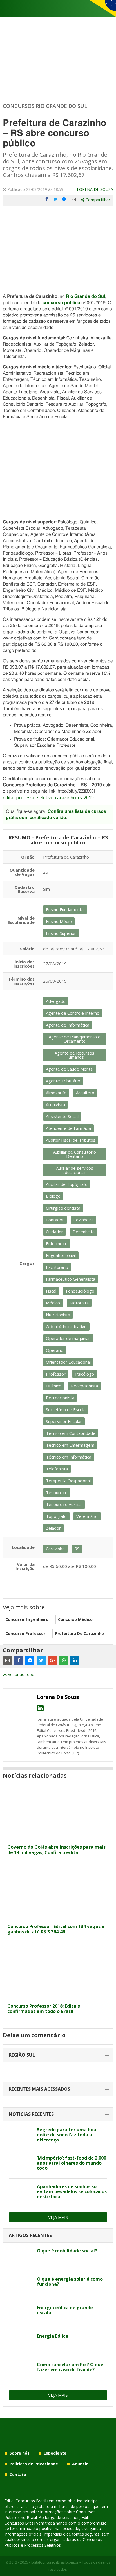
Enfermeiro (57, 1243)
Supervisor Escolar (64, 1421)
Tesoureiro (57, 1492)
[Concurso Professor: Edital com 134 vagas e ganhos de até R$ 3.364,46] (58, 1917)
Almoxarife (56, 1093)
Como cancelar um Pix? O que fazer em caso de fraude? (70, 2367)
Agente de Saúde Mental (70, 1069)
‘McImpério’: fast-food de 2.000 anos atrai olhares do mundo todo (72, 2163)
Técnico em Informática (69, 1457)
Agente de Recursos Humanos (74, 1055)
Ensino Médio (59, 921)
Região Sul (22, 2055)
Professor (56, 1374)
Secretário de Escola (66, 1409)
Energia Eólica (53, 2336)
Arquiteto (85, 1093)
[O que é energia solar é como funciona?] (21, 2285)
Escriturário (57, 1267)
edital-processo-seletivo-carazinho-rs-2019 (48, 798)
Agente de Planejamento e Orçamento (75, 1039)
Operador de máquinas (68, 1338)
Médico (53, 1303)
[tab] (58, 2055)
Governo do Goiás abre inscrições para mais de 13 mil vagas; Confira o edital (56, 1850)
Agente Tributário (63, 1081)
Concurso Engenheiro (27, 1619)
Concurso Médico (75, 1619)
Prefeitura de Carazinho (79, 1633)
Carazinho (55, 1549)
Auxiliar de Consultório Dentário (75, 1154)
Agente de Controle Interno (73, 1013)
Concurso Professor (25, 1633)
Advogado (56, 1001)
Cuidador (54, 1232)
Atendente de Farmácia (68, 1128)
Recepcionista (84, 1386)
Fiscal (51, 1291)
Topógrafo (56, 1516)
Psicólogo (85, 1374)
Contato (18, 2475)
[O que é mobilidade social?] (21, 2257)
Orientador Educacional (68, 1362)
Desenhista (84, 1232)
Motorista (79, 1303)
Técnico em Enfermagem (70, 1445)
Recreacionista (60, 1398)
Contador (55, 1220)
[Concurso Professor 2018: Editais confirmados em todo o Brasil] (58, 1997)
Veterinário (87, 1516)
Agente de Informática (68, 1025)
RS (77, 1549)
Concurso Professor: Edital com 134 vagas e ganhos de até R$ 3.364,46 (56, 1929)
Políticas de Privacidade (34, 2464)
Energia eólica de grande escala (65, 2310)
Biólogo (53, 1196)
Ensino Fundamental (65, 909)
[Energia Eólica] (21, 2343)
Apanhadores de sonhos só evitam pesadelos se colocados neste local (72, 2191)
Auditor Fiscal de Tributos (71, 1140)
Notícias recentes (31, 2114)
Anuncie (80, 2464)
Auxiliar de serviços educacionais (75, 1170)
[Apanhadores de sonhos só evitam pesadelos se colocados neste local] (21, 2193)
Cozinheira (83, 1220)
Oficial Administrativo (66, 1326)
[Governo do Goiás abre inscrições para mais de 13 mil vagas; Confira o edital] (58, 1838)
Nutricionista (58, 1315)
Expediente (55, 2453)
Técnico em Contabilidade (71, 1433)
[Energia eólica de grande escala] (21, 2314)
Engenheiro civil (61, 1255)
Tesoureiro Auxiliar (64, 1504)
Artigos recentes (30, 2235)
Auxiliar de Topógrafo (67, 1184)
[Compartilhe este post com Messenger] (64, 199)
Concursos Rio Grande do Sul (45, 106)
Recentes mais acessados (39, 2089)
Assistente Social (62, 1116)
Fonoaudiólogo (80, 1291)
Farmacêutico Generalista (71, 1279)
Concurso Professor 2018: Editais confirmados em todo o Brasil (44, 2009)
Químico (54, 1386)
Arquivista (55, 1104)
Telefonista (57, 1469)
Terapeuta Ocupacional (68, 1481)
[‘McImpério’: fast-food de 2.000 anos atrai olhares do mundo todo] (21, 2164)
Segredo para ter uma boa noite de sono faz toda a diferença (67, 2135)
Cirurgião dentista (63, 1208)
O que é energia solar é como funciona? (70, 2282)
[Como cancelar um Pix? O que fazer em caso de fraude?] (21, 2371)
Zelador (53, 1528)
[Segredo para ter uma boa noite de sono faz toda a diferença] (21, 2136)
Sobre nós (20, 2453)
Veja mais (58, 2217)
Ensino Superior (61, 933)
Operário (55, 1350)
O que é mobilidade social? (67, 2251)
